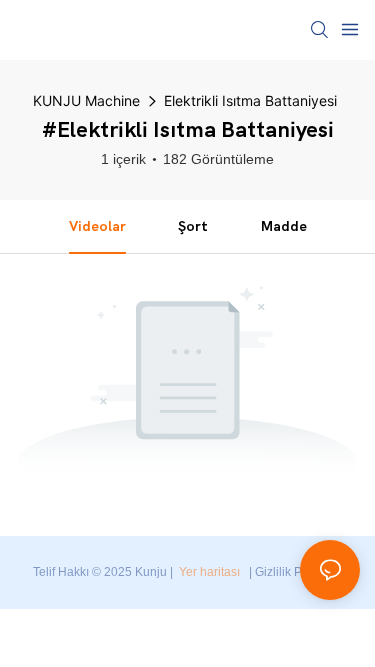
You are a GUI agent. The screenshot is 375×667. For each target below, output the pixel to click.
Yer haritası (209, 572)
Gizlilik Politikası (299, 572)
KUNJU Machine (86, 100)
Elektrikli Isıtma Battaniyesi (250, 100)
